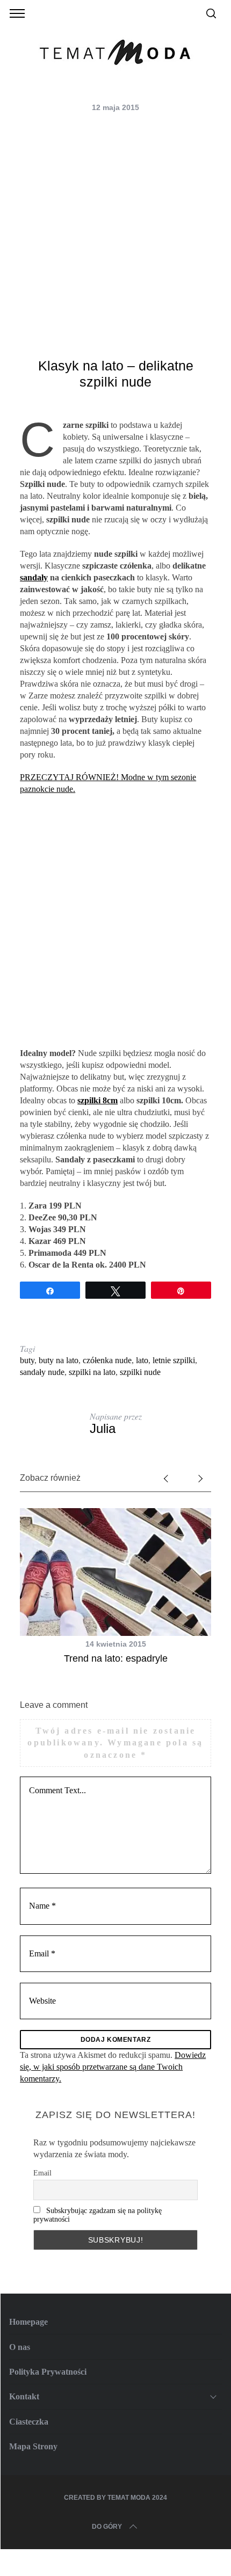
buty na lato (59, 1360)
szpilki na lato (92, 1372)
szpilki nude (140, 1372)
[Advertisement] (115, 237)
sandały (34, 577)
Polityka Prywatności (48, 2372)
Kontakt (24, 2396)
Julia (103, 1428)
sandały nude (42, 1372)
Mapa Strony (33, 2446)
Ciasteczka (29, 2422)
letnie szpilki (174, 1360)
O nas (20, 2347)
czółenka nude (107, 1360)
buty (27, 1360)
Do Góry (107, 2527)
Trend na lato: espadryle (116, 1658)
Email (42, 2173)
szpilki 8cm (98, 1100)
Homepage (28, 2322)
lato (142, 1360)
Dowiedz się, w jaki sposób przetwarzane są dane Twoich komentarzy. (113, 2067)
